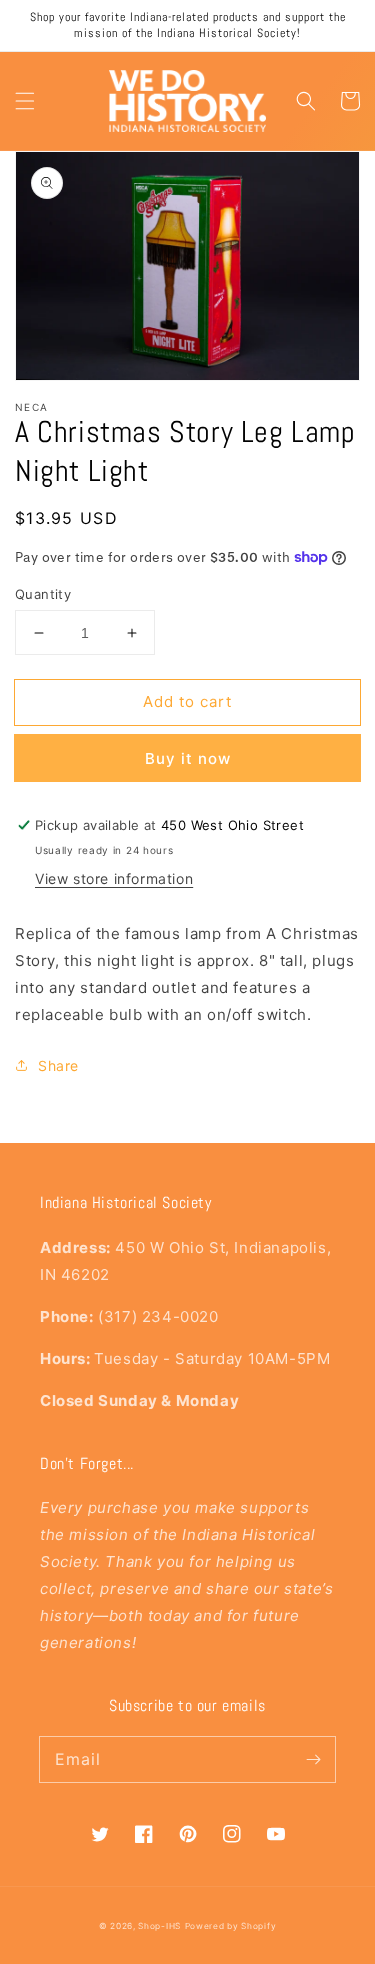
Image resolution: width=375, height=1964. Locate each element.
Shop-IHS (159, 1926)
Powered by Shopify (231, 1926)
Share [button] (58, 1065)
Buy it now (188, 758)
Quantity (43, 594)
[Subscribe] (313, 1759)
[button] (25, 101)
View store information (114, 878)
